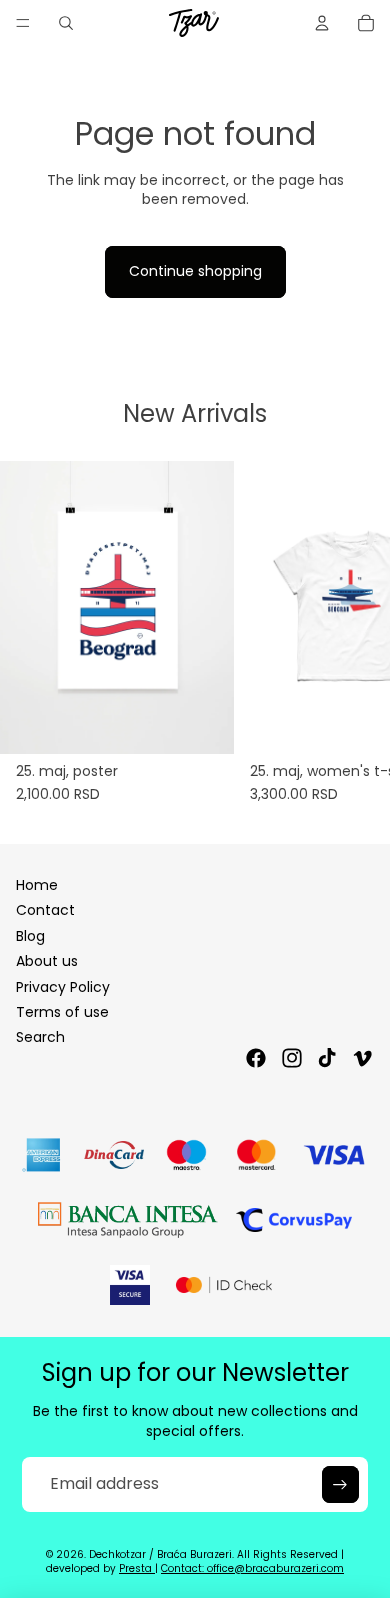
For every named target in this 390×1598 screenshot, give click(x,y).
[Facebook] (256, 1058)
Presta (137, 1568)
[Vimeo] (362, 1058)
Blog (30, 936)
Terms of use (62, 1012)
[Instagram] (292, 1058)
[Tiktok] (327, 1058)
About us (47, 961)
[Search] (66, 23)
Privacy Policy (63, 987)
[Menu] (23, 23)
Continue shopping (195, 271)
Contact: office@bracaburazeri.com (252, 1568)
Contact (45, 910)
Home (37, 885)
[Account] (322, 23)
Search (40, 1037)
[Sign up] (340, 1484)
